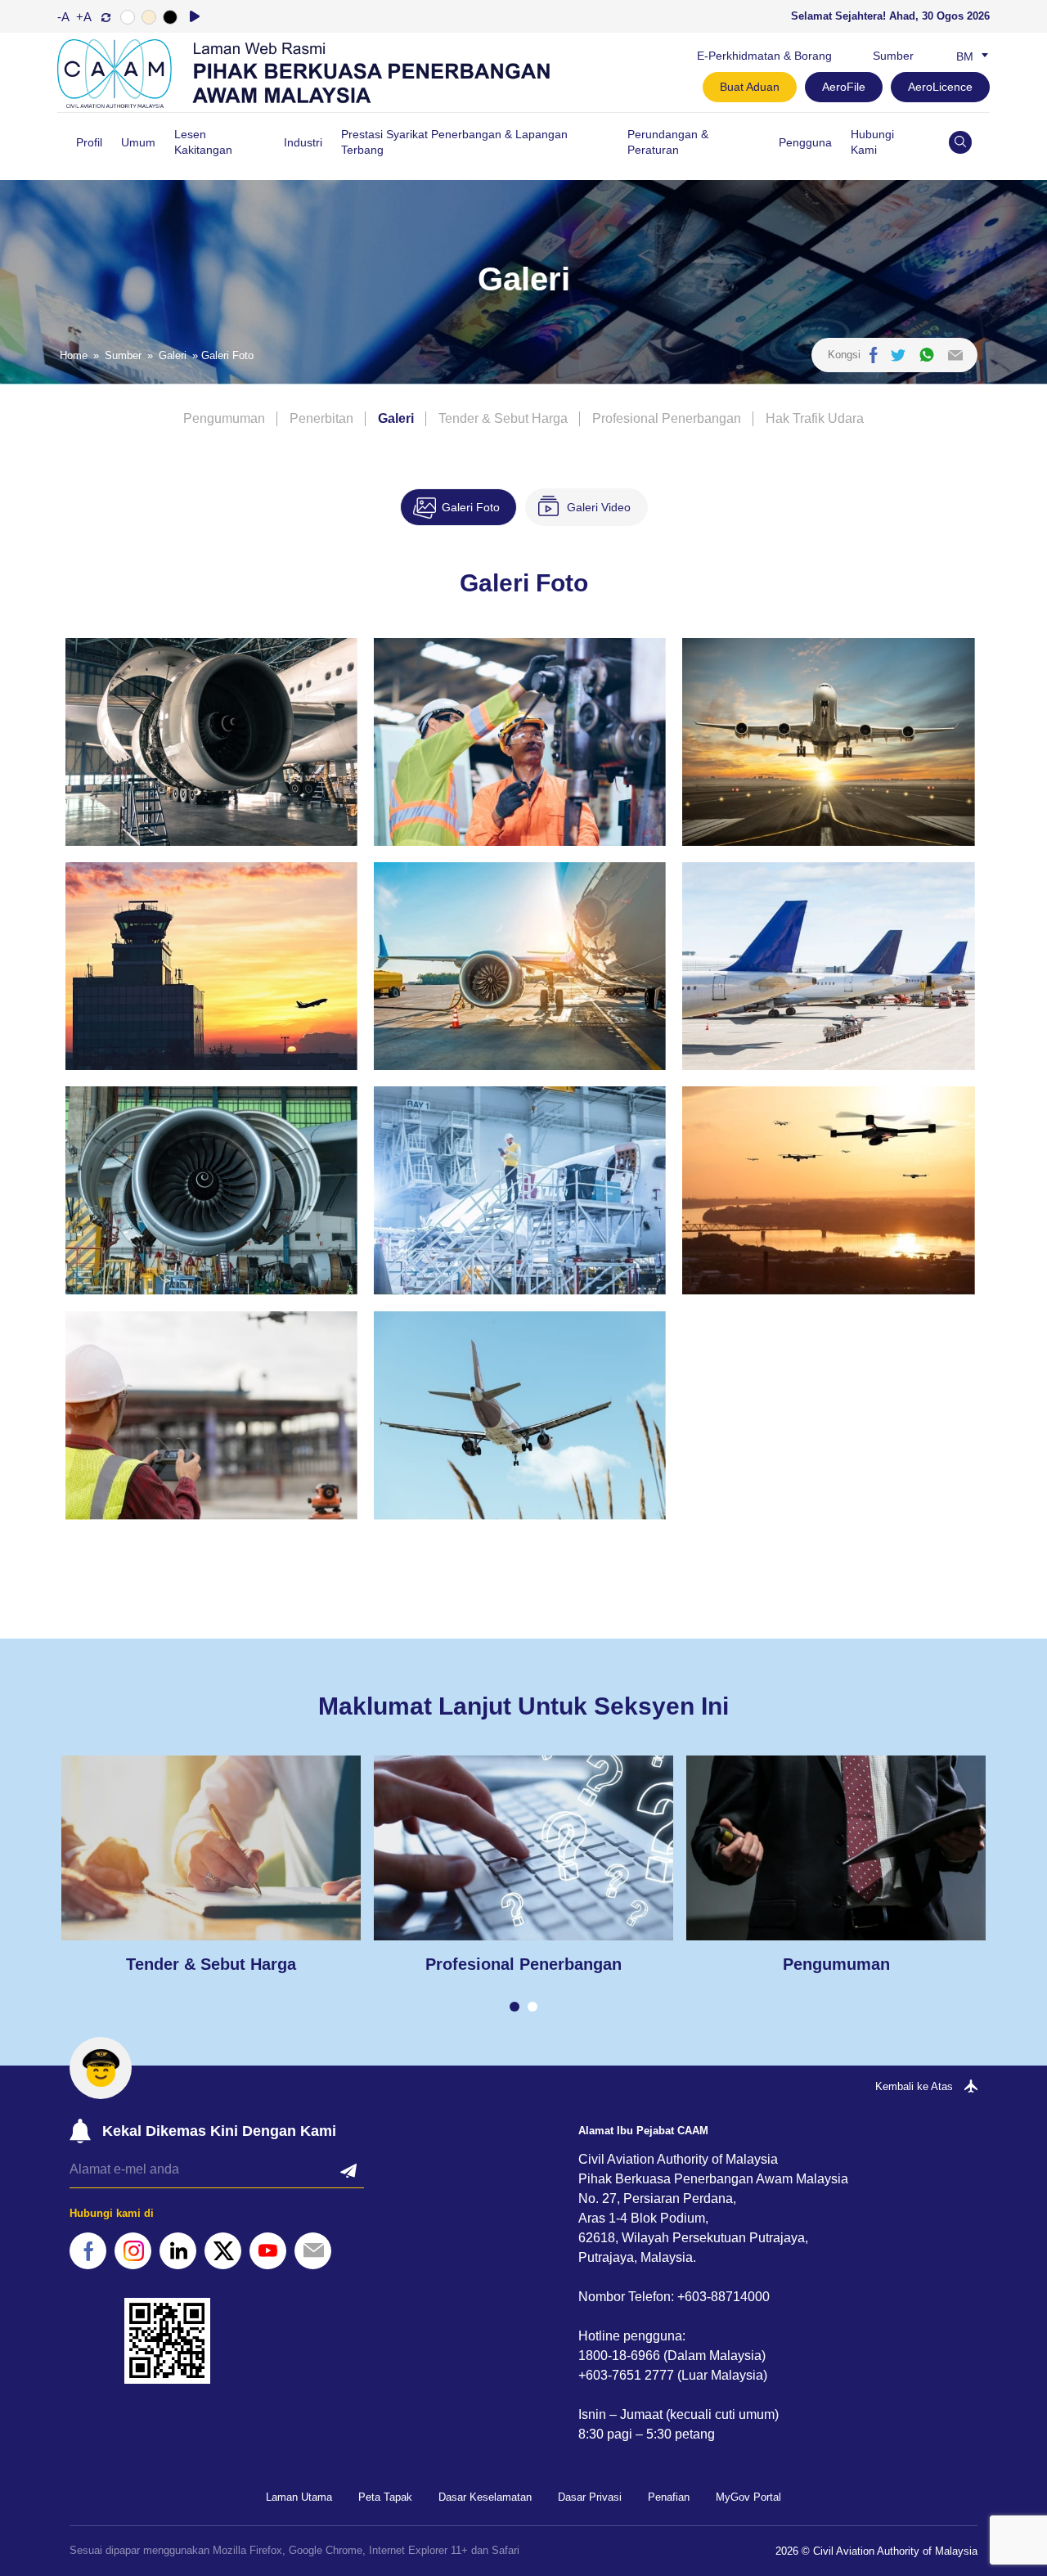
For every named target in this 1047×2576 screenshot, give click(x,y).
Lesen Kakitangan (203, 142)
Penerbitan (321, 418)
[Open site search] (960, 142)
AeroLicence (940, 87)
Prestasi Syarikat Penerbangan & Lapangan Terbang (454, 142)
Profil (89, 142)
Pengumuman (224, 418)
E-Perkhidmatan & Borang (764, 56)
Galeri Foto (471, 507)
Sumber (893, 56)
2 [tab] (532, 2007)
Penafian (669, 2497)
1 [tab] (515, 2007)
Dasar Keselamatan (485, 2497)
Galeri (173, 355)
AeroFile (844, 87)
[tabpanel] (211, 1865)
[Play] (195, 16)
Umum (138, 142)
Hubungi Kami (872, 142)
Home (74, 355)
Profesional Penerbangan (667, 418)
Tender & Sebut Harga (503, 418)
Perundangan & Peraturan (668, 142)
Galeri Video (599, 507)
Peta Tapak (385, 2497)
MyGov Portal (748, 2497)
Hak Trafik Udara (815, 418)
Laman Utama (299, 2497)
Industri (303, 142)
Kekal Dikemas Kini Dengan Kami (219, 2131)
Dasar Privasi (590, 2497)
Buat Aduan (750, 87)
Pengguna (805, 142)
